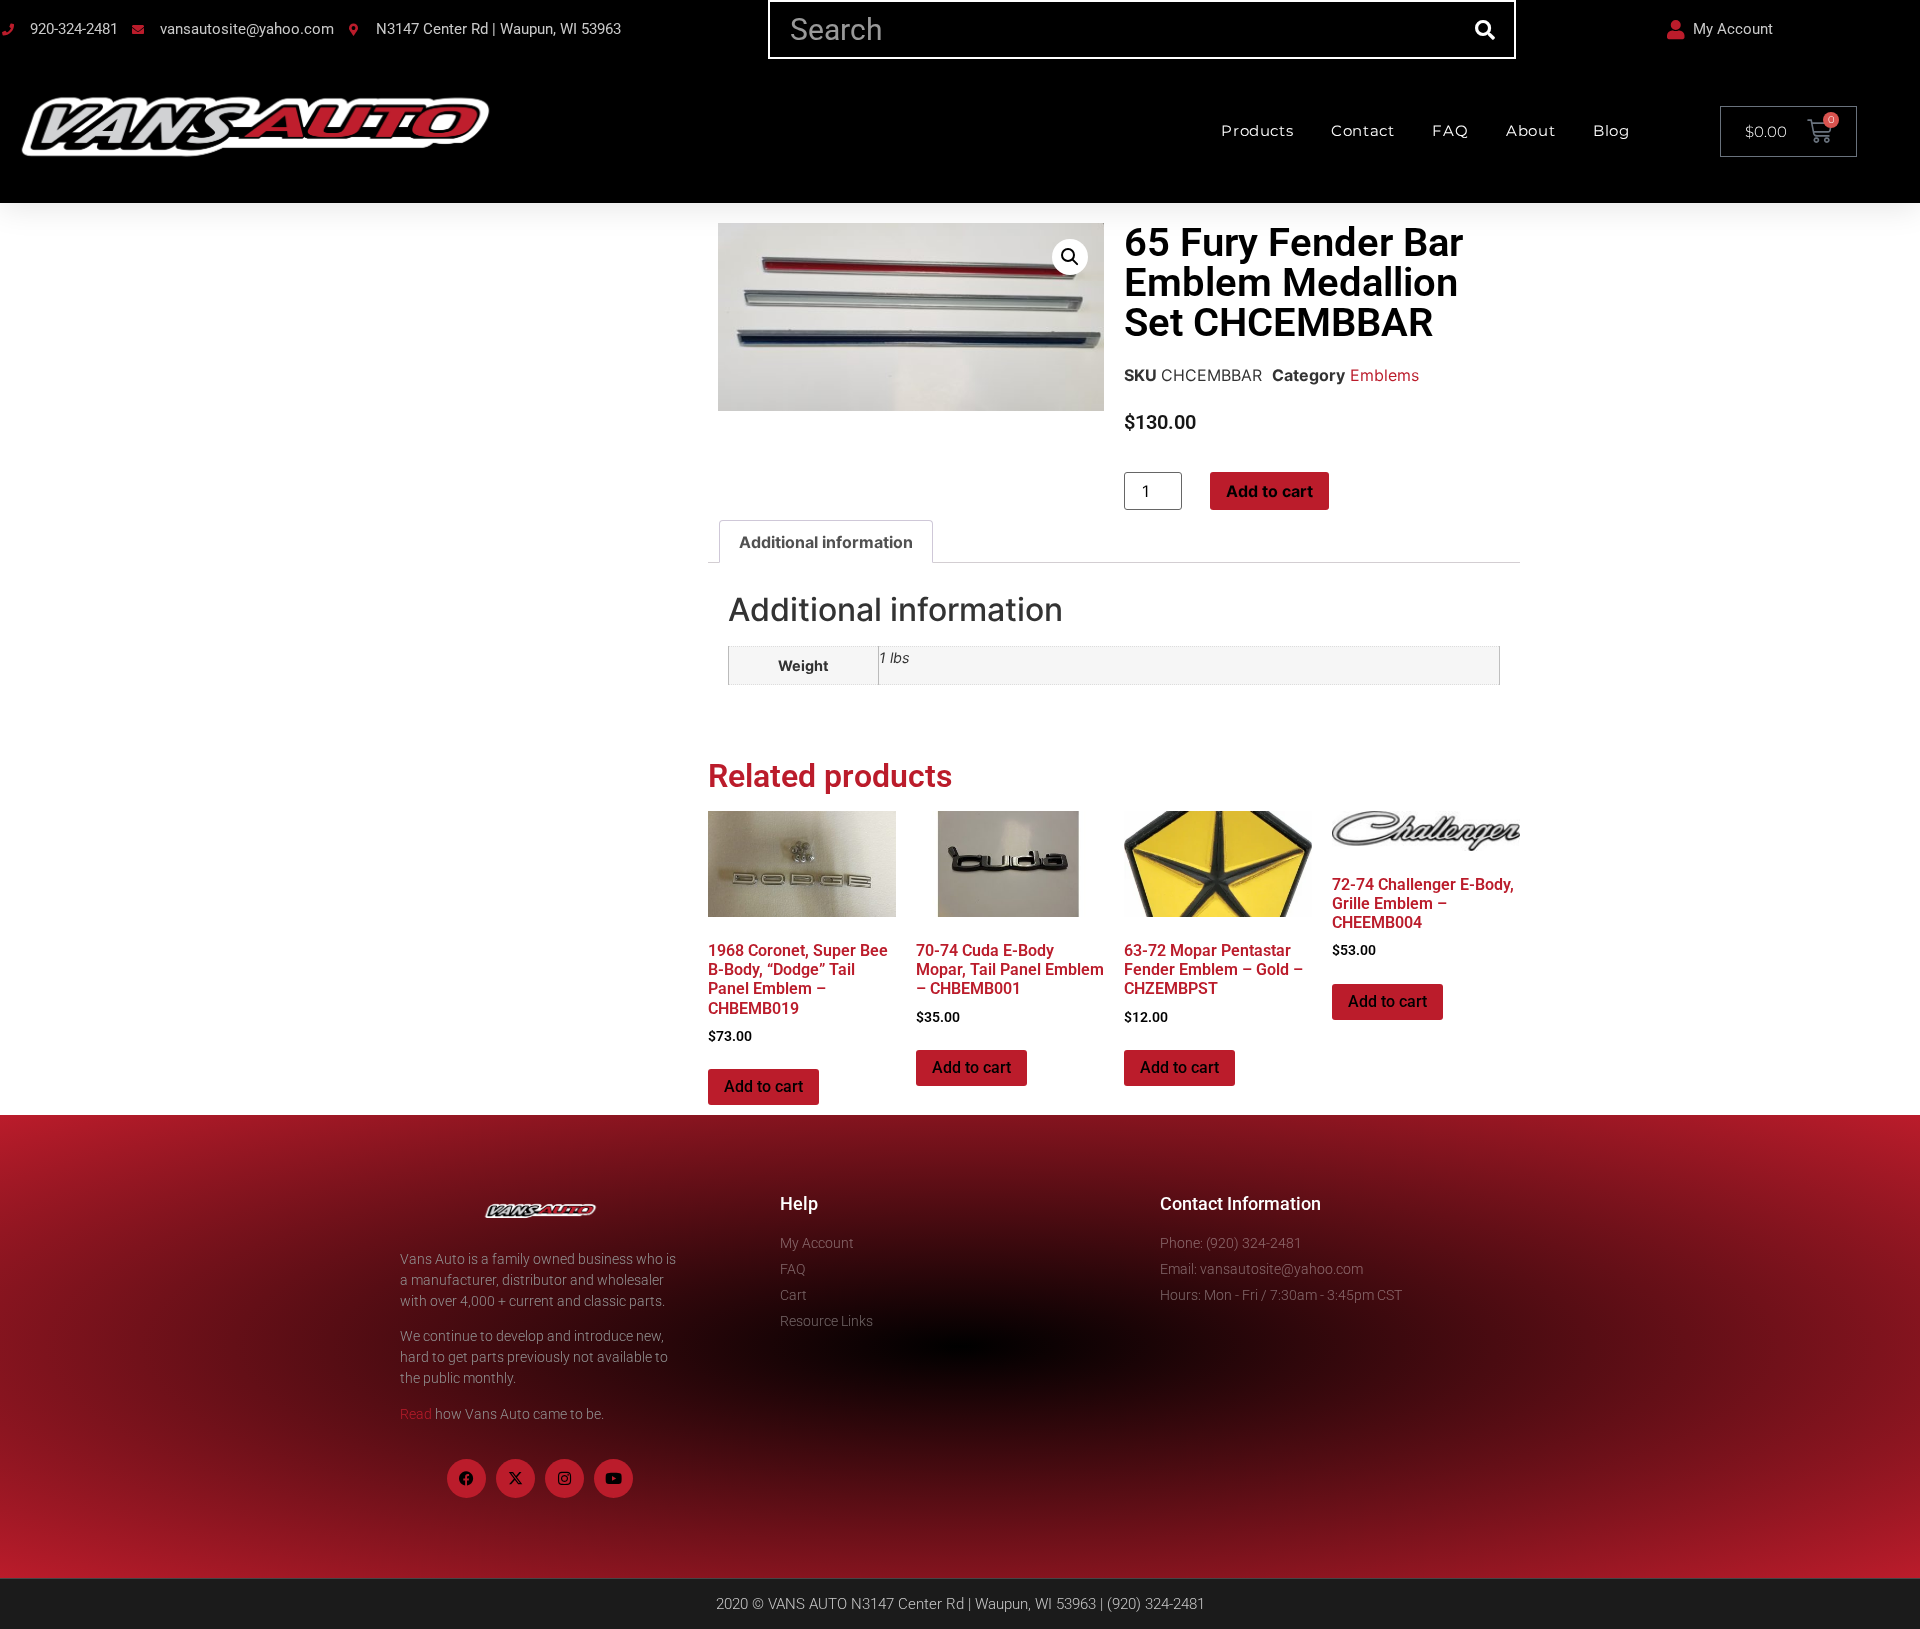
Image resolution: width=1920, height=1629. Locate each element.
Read (416, 1414)
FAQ (1450, 130)
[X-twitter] (515, 1478)
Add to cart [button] (763, 1086)
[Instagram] (564, 1478)
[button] (1070, 257)
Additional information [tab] (826, 542)
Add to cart (1269, 491)
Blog (1611, 130)
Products (1257, 130)
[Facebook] (466, 1478)
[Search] (1484, 29)
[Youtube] (613, 1478)
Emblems (1384, 375)
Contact (1362, 130)
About (1530, 130)
